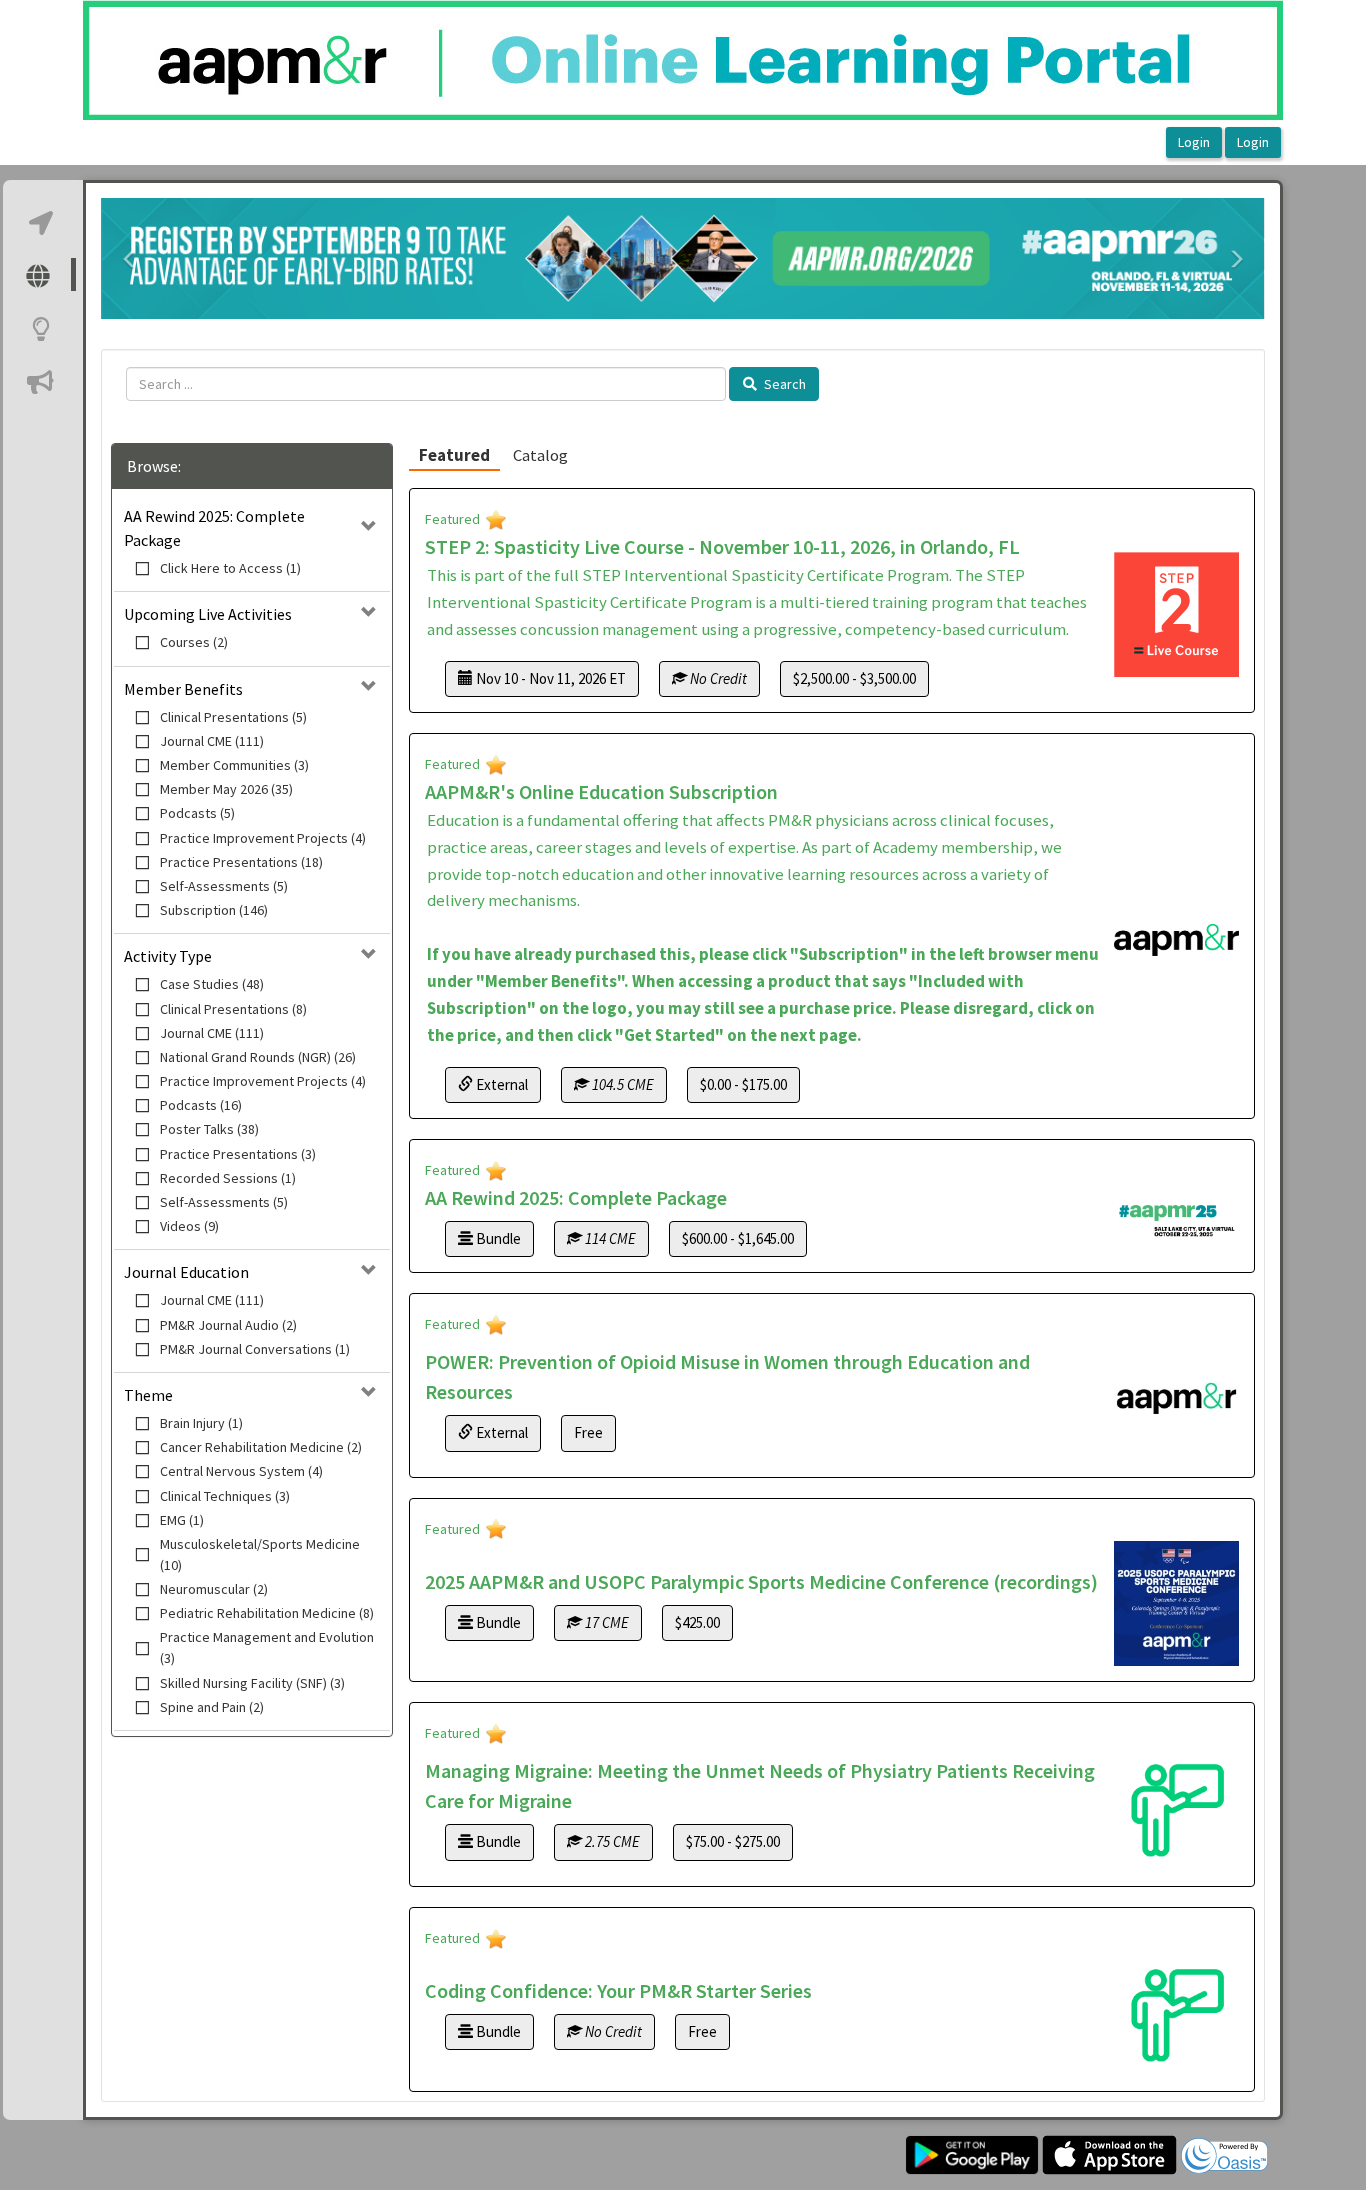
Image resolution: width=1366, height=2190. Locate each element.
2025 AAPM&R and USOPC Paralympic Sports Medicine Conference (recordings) (761, 1581)
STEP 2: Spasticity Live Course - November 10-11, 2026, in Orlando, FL (722, 546)
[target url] (42, 221)
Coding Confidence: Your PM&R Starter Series (618, 1990)
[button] (130, 259)
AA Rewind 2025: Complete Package (576, 1197)
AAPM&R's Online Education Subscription (601, 791)
